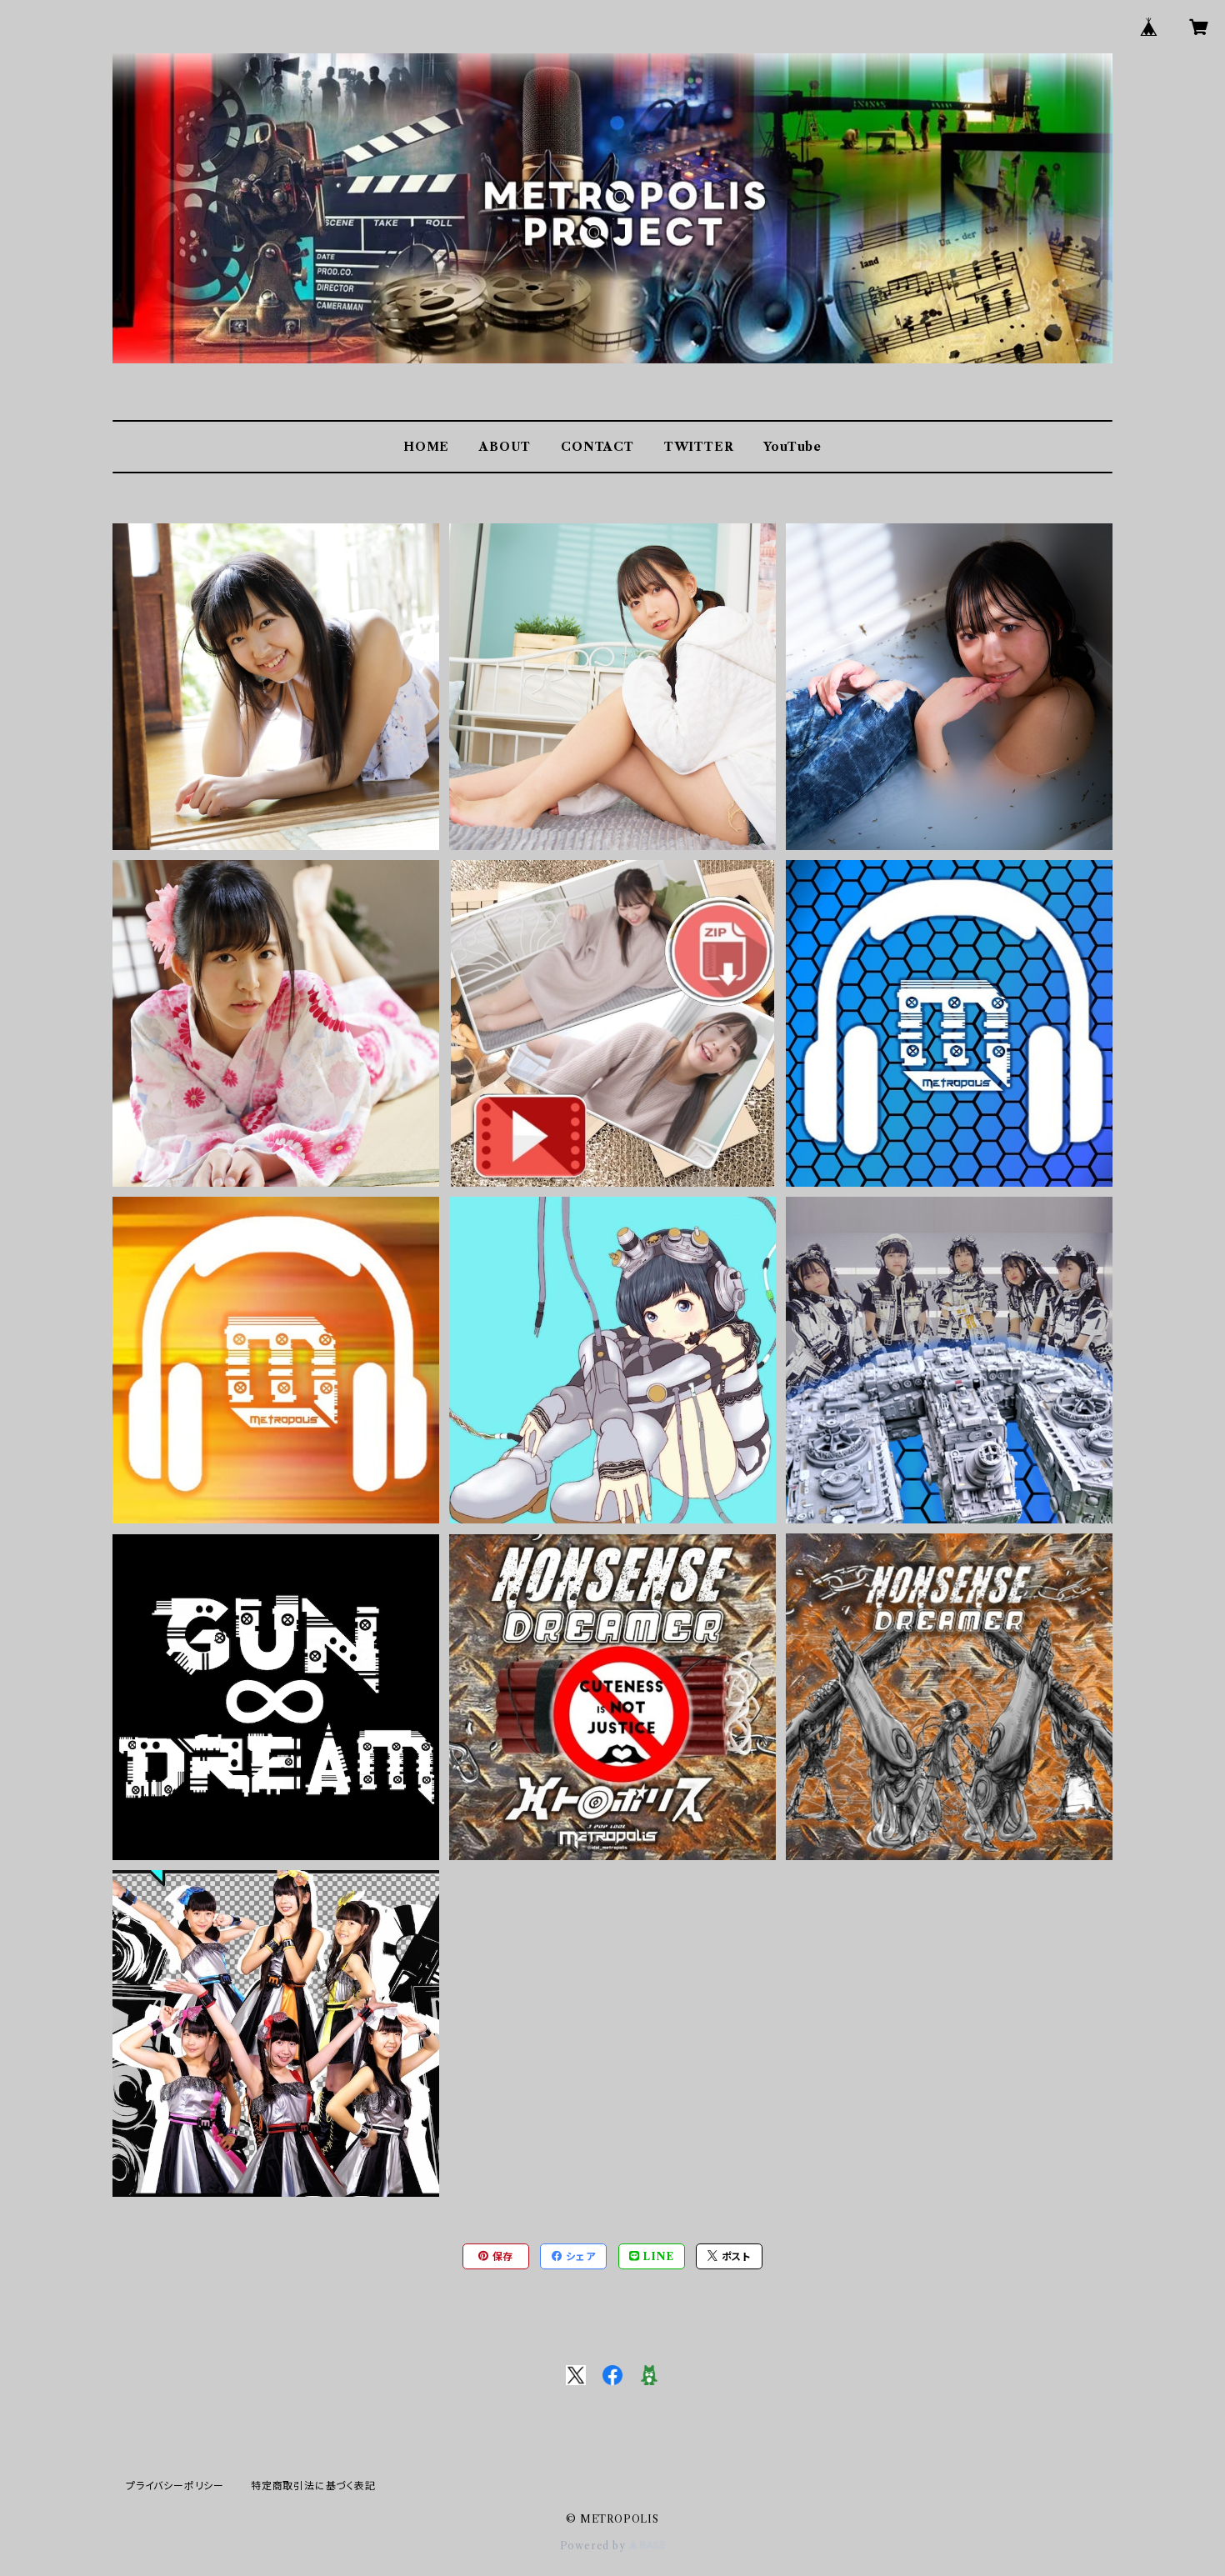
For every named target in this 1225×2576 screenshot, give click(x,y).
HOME (426, 447)
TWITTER (699, 447)
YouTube (792, 447)
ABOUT (505, 447)
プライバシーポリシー (175, 2486)
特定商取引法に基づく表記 (313, 2486)
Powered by (595, 2546)
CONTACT (597, 447)
